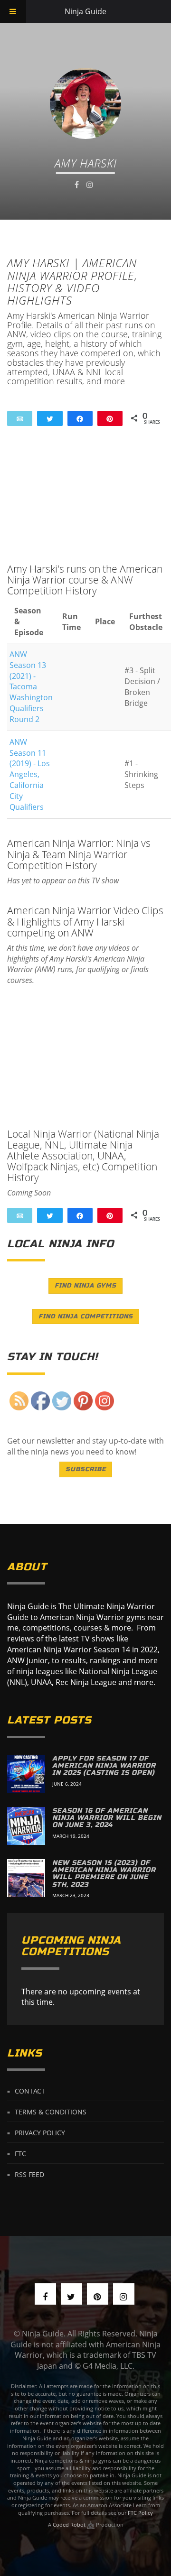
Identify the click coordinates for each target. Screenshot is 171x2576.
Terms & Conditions (51, 2112)
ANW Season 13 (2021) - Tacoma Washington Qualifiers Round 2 (31, 687)
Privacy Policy (40, 2133)
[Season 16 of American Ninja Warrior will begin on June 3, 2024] (26, 1826)
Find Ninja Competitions (86, 1316)
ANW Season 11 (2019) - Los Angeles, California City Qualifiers (30, 774)
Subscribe (86, 1469)
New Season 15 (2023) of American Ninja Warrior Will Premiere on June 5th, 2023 (104, 1874)
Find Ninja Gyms (85, 1286)
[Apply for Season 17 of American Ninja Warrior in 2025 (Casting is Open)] (26, 1774)
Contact (30, 2091)
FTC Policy (140, 2513)
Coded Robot (70, 2525)
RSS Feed (29, 2174)
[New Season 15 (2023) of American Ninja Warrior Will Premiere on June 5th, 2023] (26, 1878)
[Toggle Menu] (13, 11)
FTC (20, 2154)
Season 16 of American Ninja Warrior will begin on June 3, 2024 (107, 1818)
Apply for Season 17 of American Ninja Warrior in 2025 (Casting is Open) (104, 1766)
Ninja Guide (85, 11)
